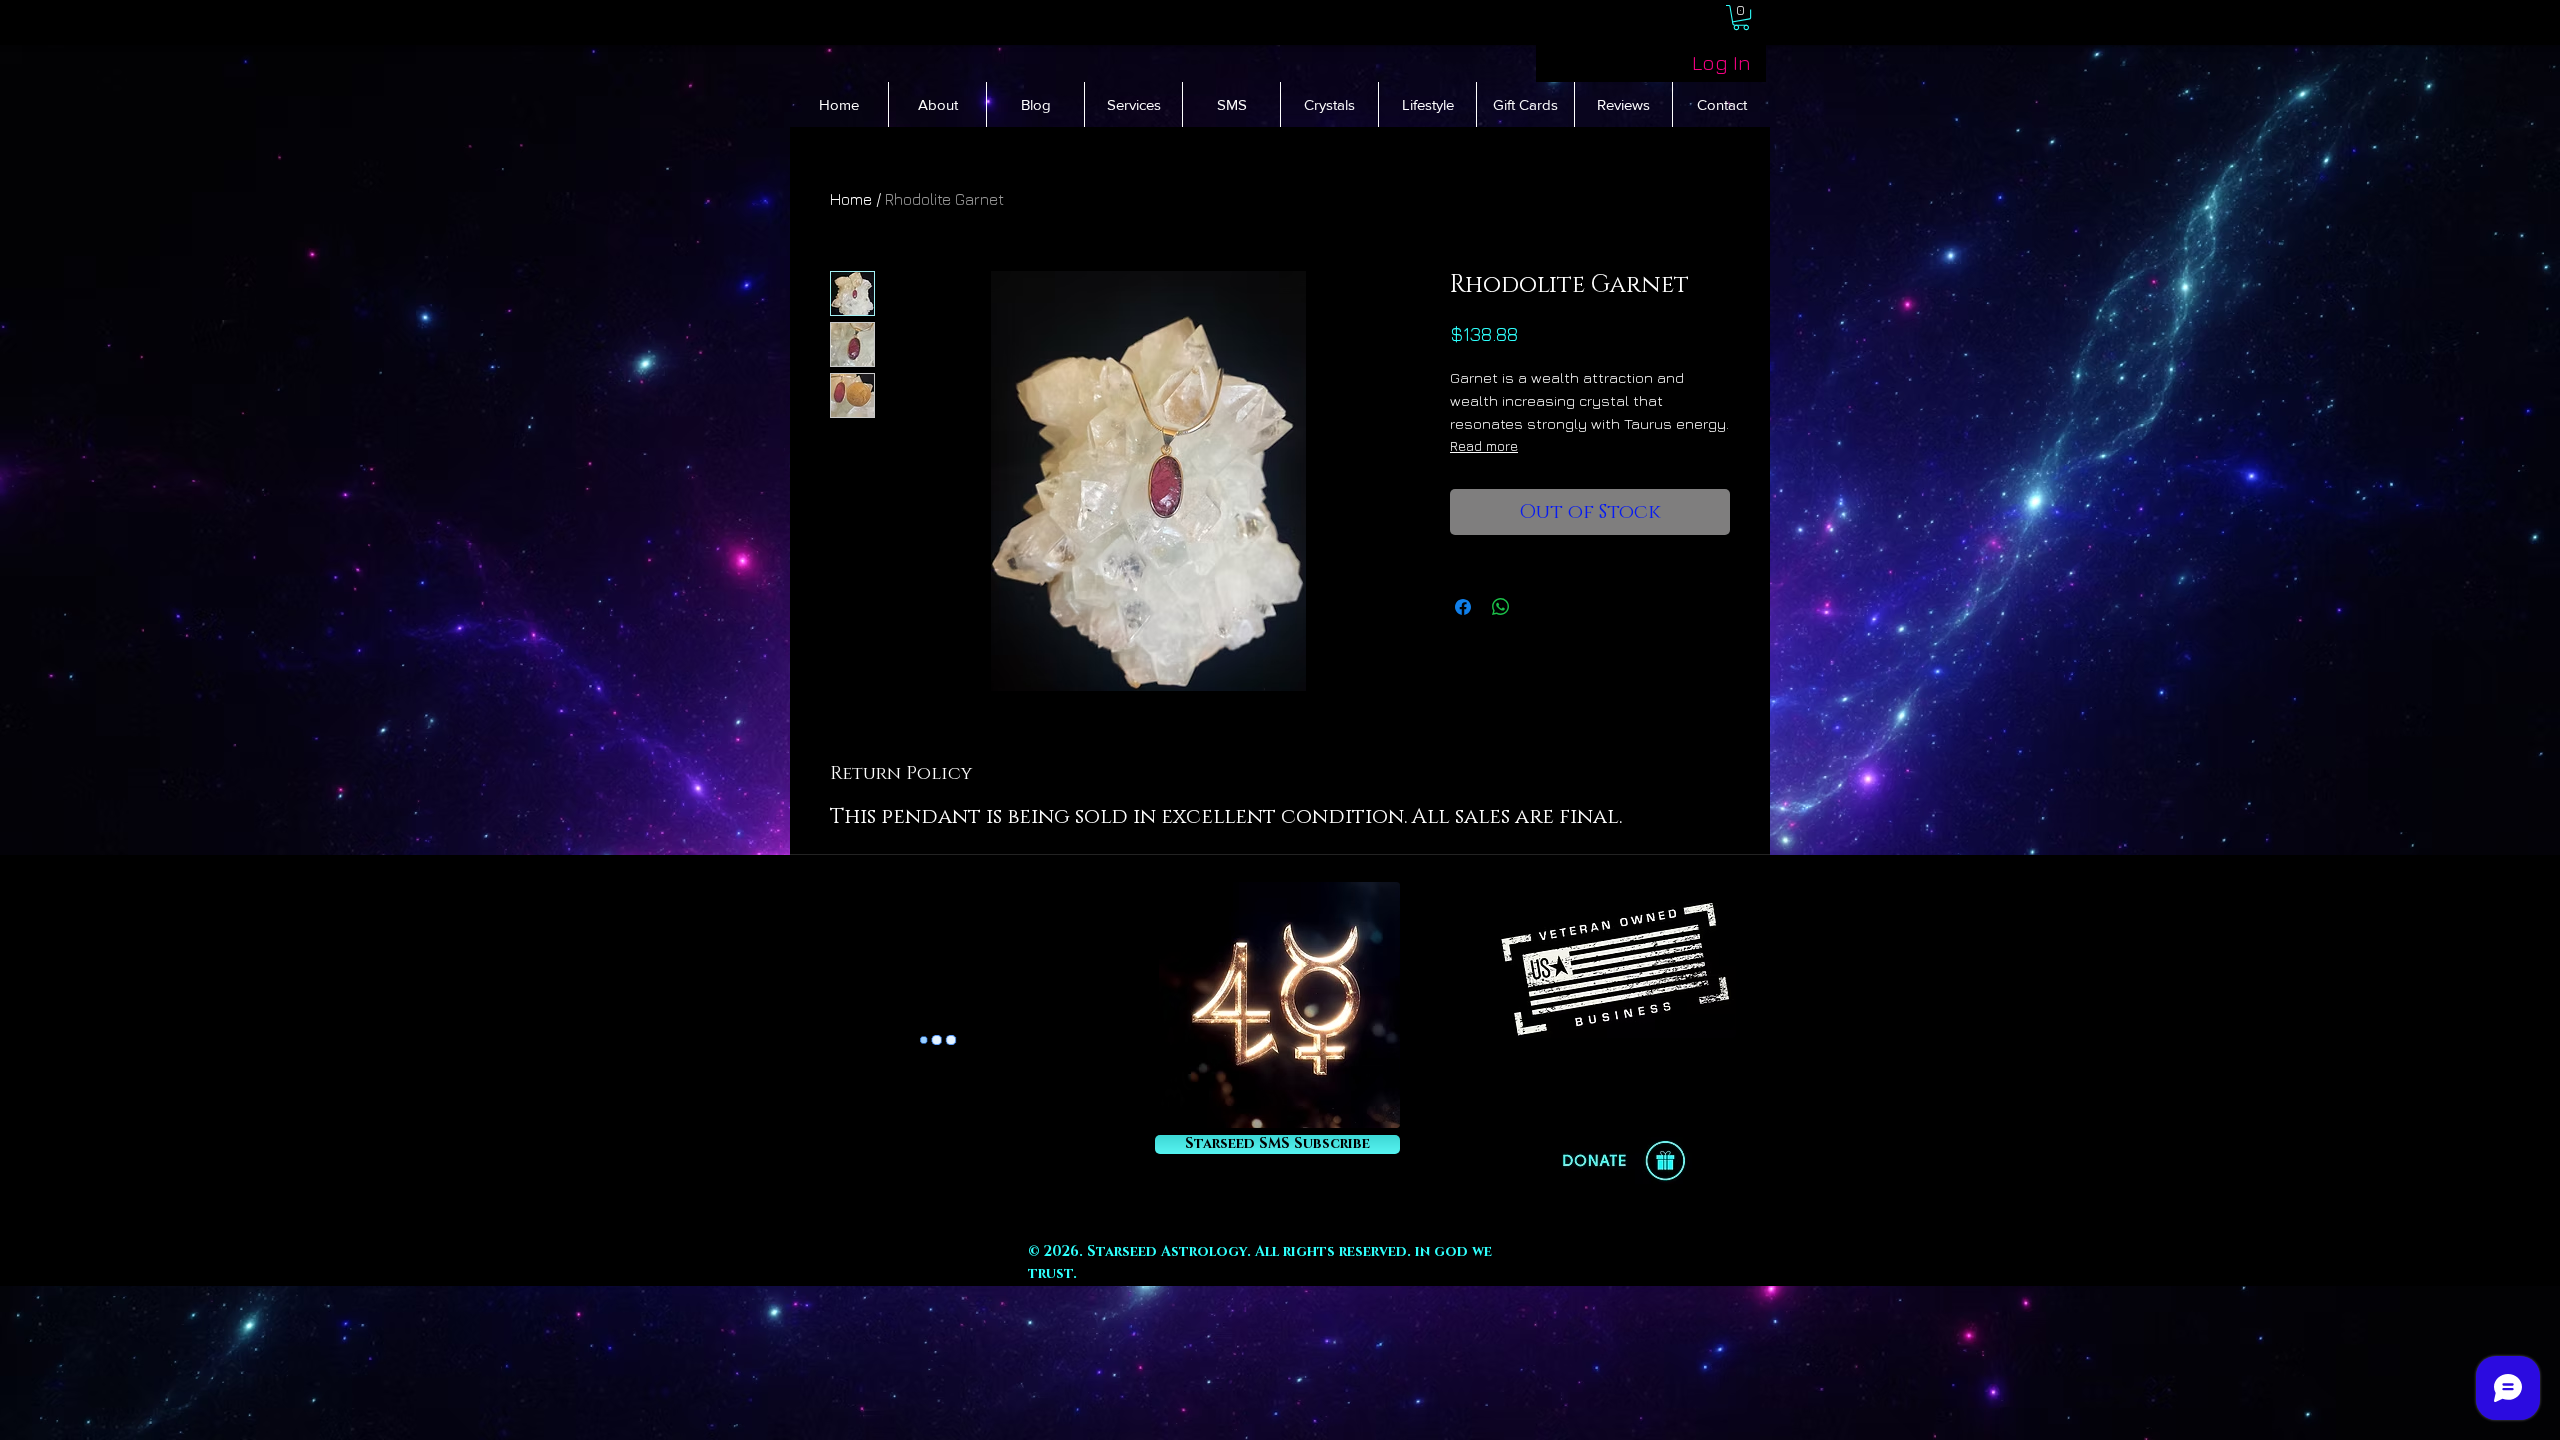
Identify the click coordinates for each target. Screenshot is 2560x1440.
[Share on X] (1539, 607)
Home (851, 199)
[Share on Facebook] (1463, 607)
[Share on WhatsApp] (1501, 607)
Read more (1484, 445)
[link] (1741, 17)
